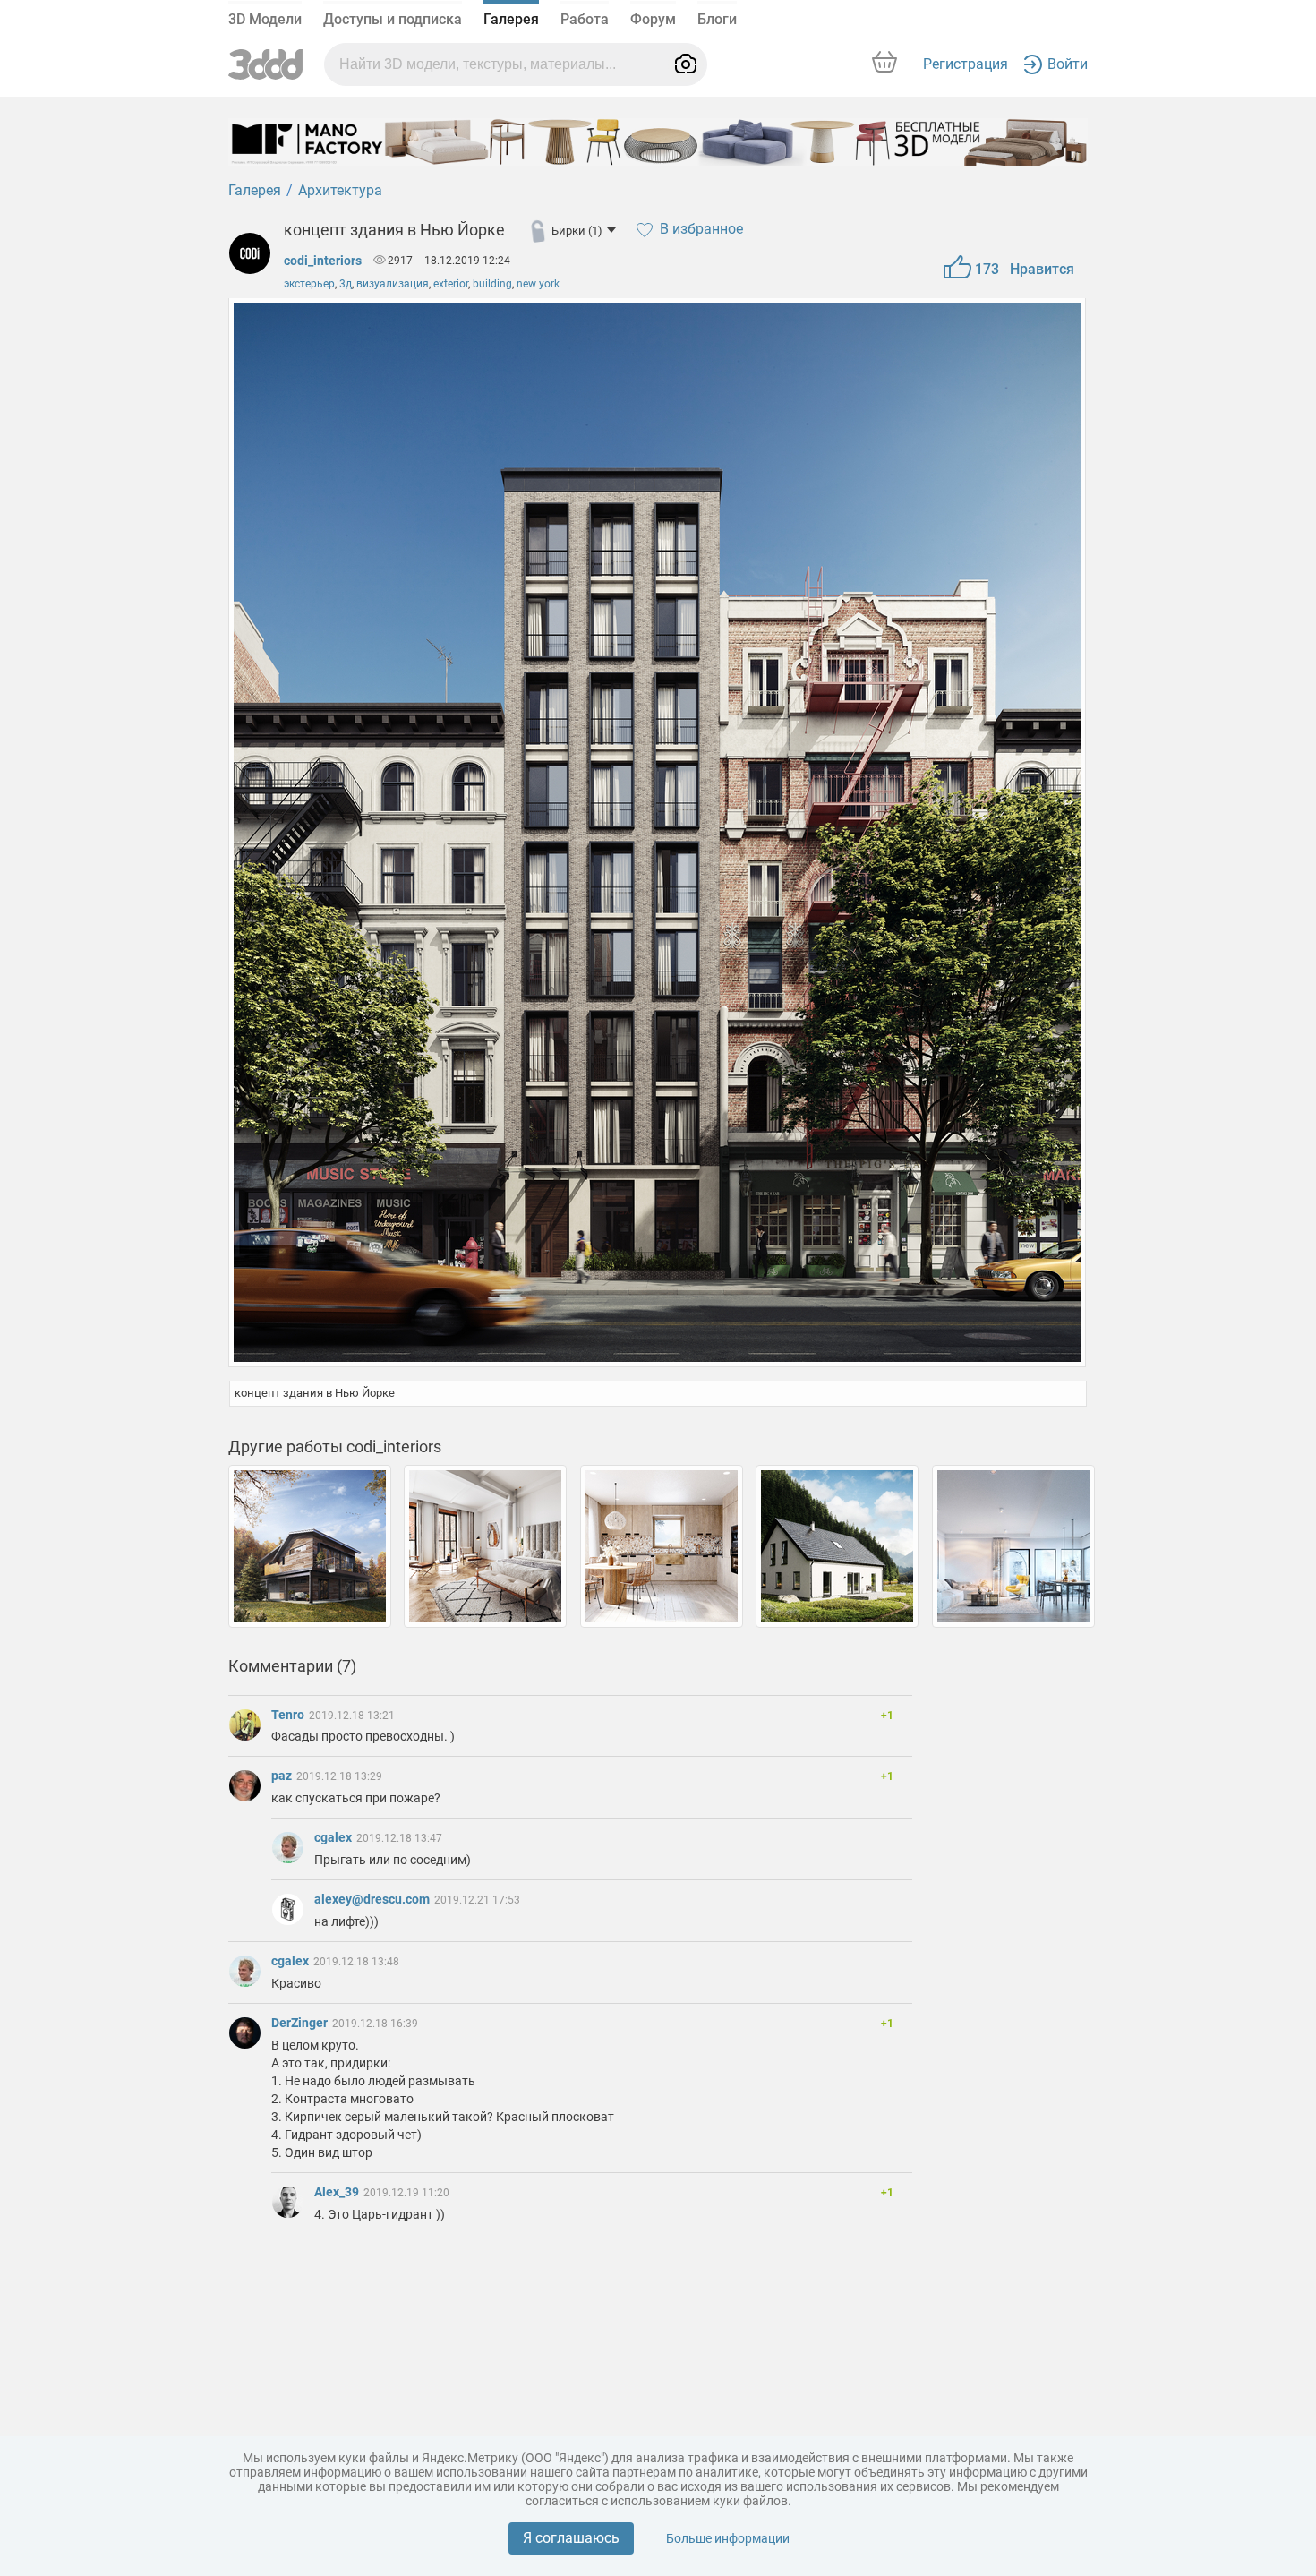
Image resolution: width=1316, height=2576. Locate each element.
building (492, 284)
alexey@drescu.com (373, 1899)
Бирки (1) (577, 231)
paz (283, 1776)
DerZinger (301, 2023)
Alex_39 (338, 2192)
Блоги (717, 19)
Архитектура (340, 190)
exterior (451, 284)
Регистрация (966, 64)
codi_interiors (323, 261)
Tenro (289, 1715)
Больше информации (728, 2538)
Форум (653, 19)
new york (538, 284)
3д (346, 284)
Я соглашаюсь (571, 2538)
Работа (585, 19)
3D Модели (265, 19)
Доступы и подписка (393, 19)
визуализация (393, 284)
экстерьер (309, 284)
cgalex (334, 1837)
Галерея (511, 19)
